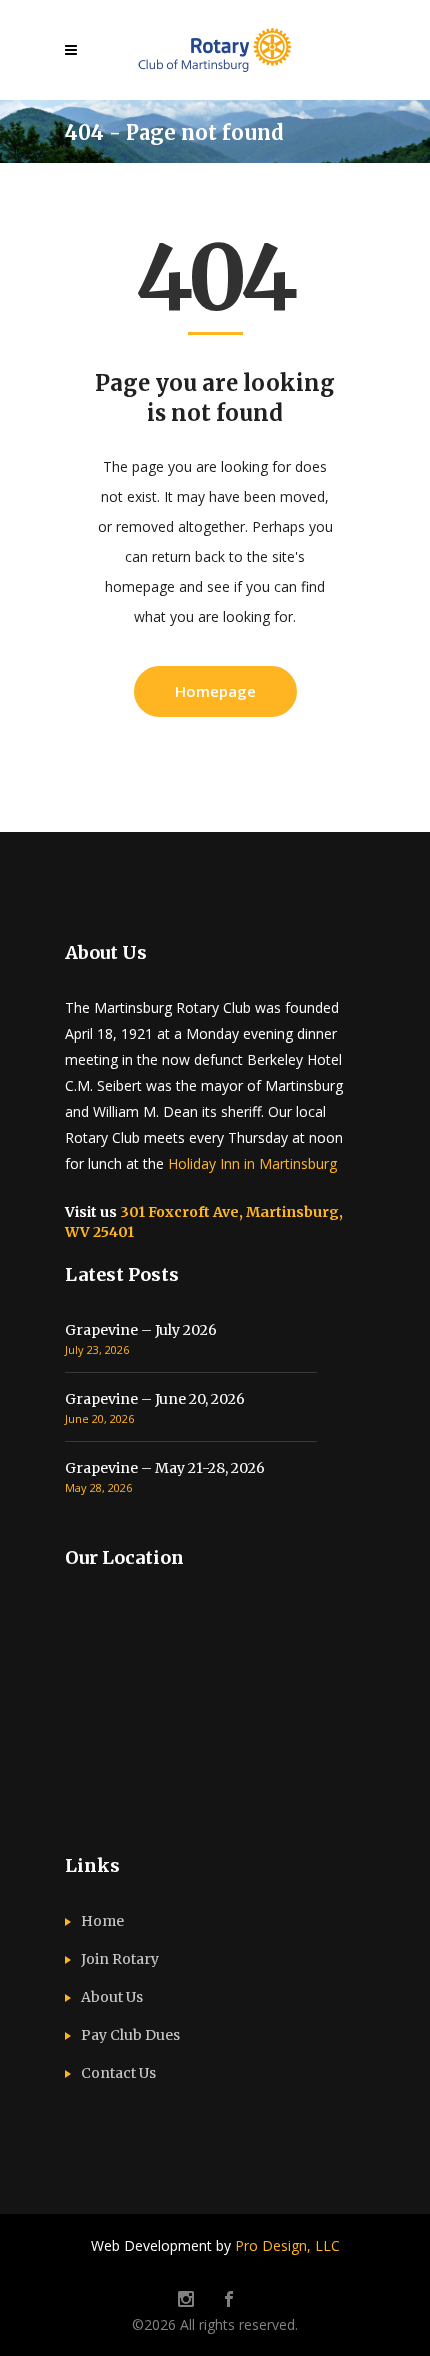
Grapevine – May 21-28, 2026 (165, 1468)
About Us (112, 1997)
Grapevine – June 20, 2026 (155, 1399)
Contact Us (118, 2073)
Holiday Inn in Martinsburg (252, 1163)
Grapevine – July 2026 (141, 1330)
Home (102, 1921)
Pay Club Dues (130, 2035)
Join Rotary (120, 1959)
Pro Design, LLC (287, 2245)
